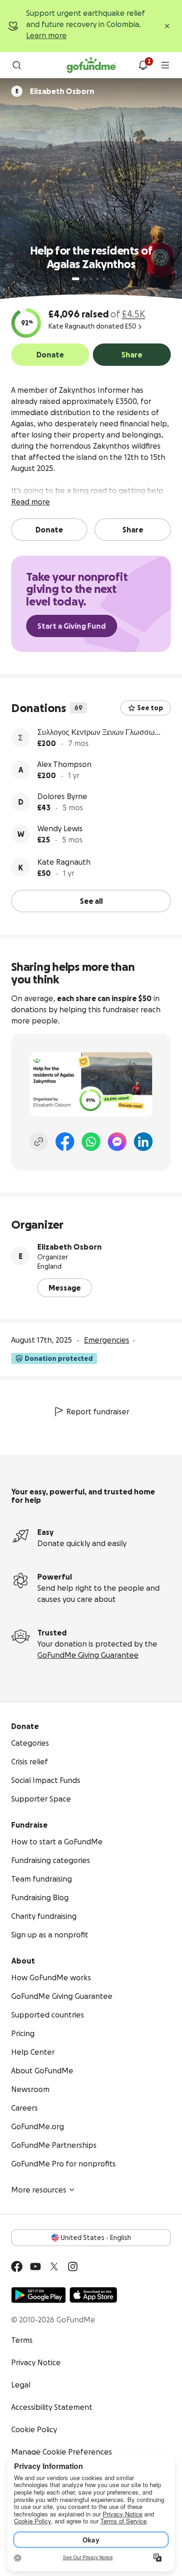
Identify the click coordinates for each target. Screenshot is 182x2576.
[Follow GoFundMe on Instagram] (73, 2267)
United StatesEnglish (96, 2238)
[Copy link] (39, 1142)
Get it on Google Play (38, 2295)
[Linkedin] (143, 1142)
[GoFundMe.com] (91, 65)
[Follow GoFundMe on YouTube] (35, 2267)
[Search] (17, 65)
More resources (39, 2190)
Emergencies (107, 1340)
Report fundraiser (98, 1412)
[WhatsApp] (91, 1142)
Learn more (46, 35)
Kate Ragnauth (64, 862)
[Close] (167, 26)
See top (150, 708)
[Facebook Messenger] (117, 1142)
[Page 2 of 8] (84, 279)
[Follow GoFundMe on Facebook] (17, 2267)
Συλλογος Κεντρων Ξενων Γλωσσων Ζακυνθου (98, 733)
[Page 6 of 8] (110, 279)
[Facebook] (65, 1142)
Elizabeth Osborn (70, 1247)
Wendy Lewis (60, 828)
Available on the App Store (93, 2295)
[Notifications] (143, 65)
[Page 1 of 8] (76, 279)
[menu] (165, 65)
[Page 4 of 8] (98, 279)
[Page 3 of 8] (91, 279)
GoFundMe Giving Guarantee (88, 1655)
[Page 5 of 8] (104, 279)
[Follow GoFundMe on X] (54, 2267)
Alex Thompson (64, 764)
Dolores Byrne (62, 796)
